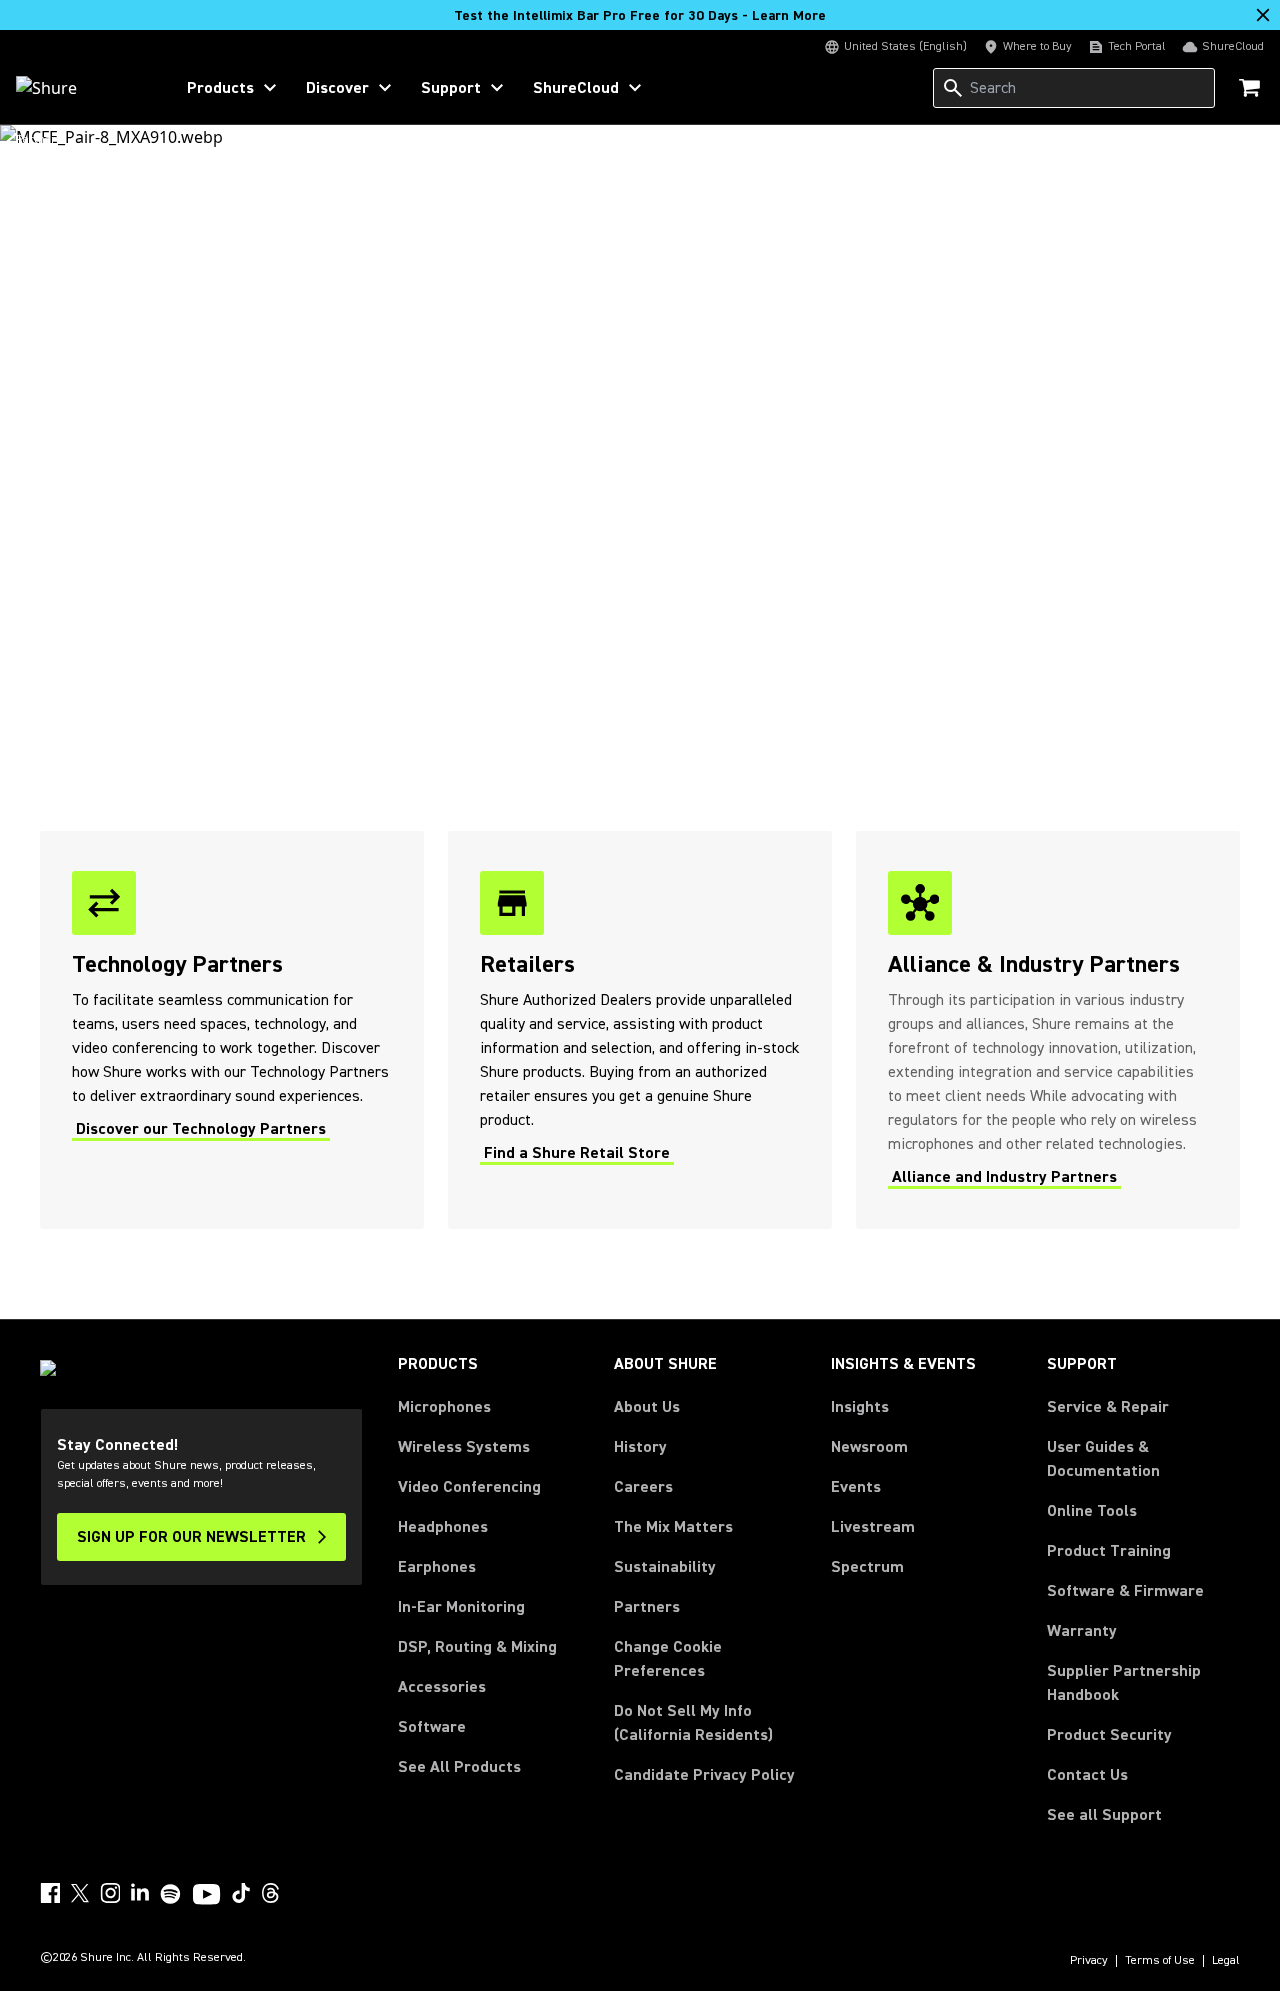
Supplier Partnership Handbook (1143, 1683)
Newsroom (869, 1447)
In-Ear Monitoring (461, 1607)
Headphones (443, 1527)
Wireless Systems (464, 1447)
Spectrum (867, 1567)
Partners (647, 1607)
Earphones (437, 1567)
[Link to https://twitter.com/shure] (80, 1893)
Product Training (1109, 1551)
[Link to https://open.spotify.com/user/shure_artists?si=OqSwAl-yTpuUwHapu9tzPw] (171, 1894)
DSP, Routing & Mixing (477, 1647)
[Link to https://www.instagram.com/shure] (110, 1893)
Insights (860, 1407)
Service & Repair (1108, 1407)
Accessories (442, 1687)
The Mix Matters (673, 1527)
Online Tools (1092, 1511)
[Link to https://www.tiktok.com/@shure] (241, 1893)
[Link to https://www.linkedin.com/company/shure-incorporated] (140, 1893)
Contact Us (1087, 1775)
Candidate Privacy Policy (704, 1775)
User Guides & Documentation (1103, 1459)
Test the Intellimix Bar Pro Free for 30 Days (640, 16)
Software (432, 1727)
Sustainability (665, 1567)
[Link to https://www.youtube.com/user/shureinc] (206, 1896)
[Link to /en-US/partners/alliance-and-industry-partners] (1048, 1030)
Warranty (1082, 1631)
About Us (647, 1407)
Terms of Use (1160, 1961)
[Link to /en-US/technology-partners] (232, 1030)
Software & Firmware (1125, 1591)
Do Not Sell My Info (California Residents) (693, 1723)
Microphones (444, 1407)
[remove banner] (1263, 15)
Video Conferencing (469, 1487)
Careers (643, 1487)
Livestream (873, 1527)
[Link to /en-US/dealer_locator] (640, 1030)
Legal (1226, 1961)
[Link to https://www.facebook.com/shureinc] (50, 1893)
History (640, 1447)
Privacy (1089, 1961)
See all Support (1104, 1815)
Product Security (1109, 1735)
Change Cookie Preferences (668, 1659)
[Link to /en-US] (81, 88)
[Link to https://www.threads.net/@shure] (271, 1893)
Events (856, 1487)
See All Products (459, 1767)
